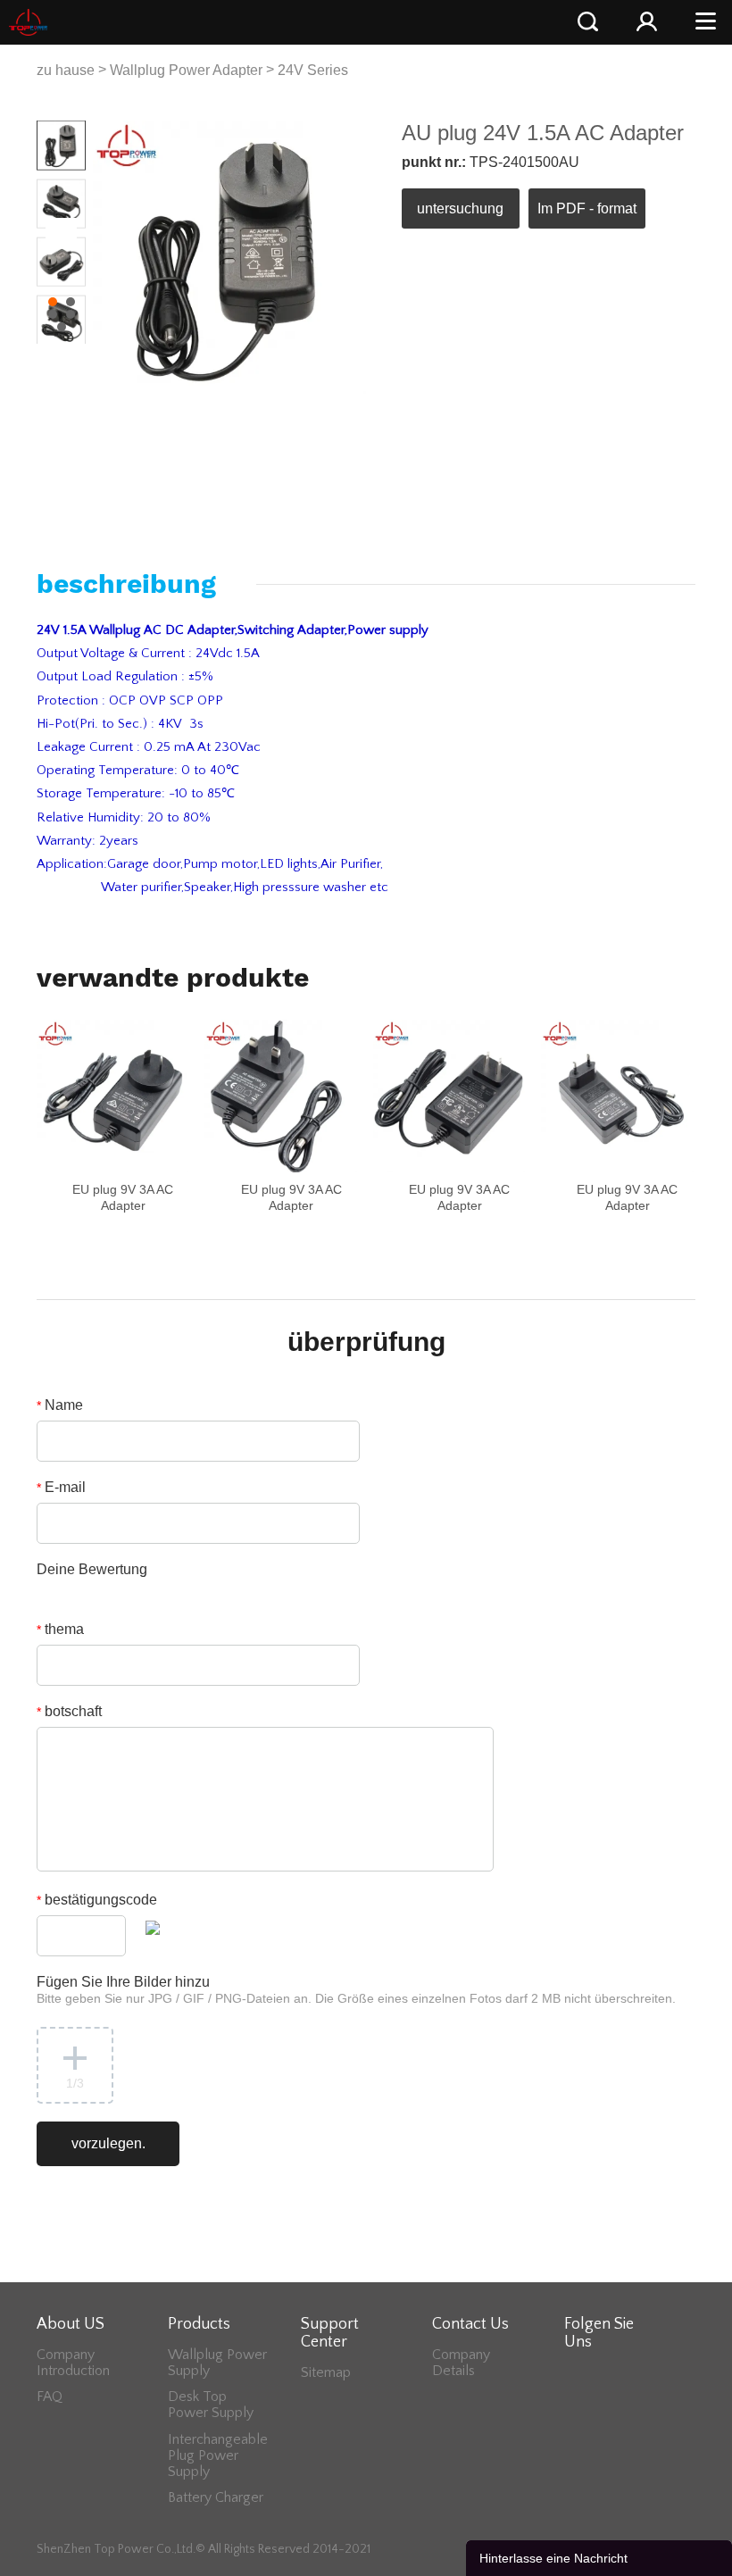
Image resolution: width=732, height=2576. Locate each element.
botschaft (69, 1711)
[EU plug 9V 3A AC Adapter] (112, 1096)
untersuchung (460, 208)
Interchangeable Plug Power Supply (218, 2455)
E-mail (61, 1487)
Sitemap (326, 2372)
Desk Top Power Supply (211, 2405)
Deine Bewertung (92, 1569)
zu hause (66, 70)
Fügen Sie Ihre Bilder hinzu (356, 1990)
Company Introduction (73, 2363)
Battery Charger (216, 2497)
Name (60, 1405)
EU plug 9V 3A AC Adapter (123, 1197)
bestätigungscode (97, 1900)
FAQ (50, 2397)
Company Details (461, 2363)
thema (60, 1629)
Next (62, 232)
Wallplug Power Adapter (186, 70)
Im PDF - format (587, 208)
